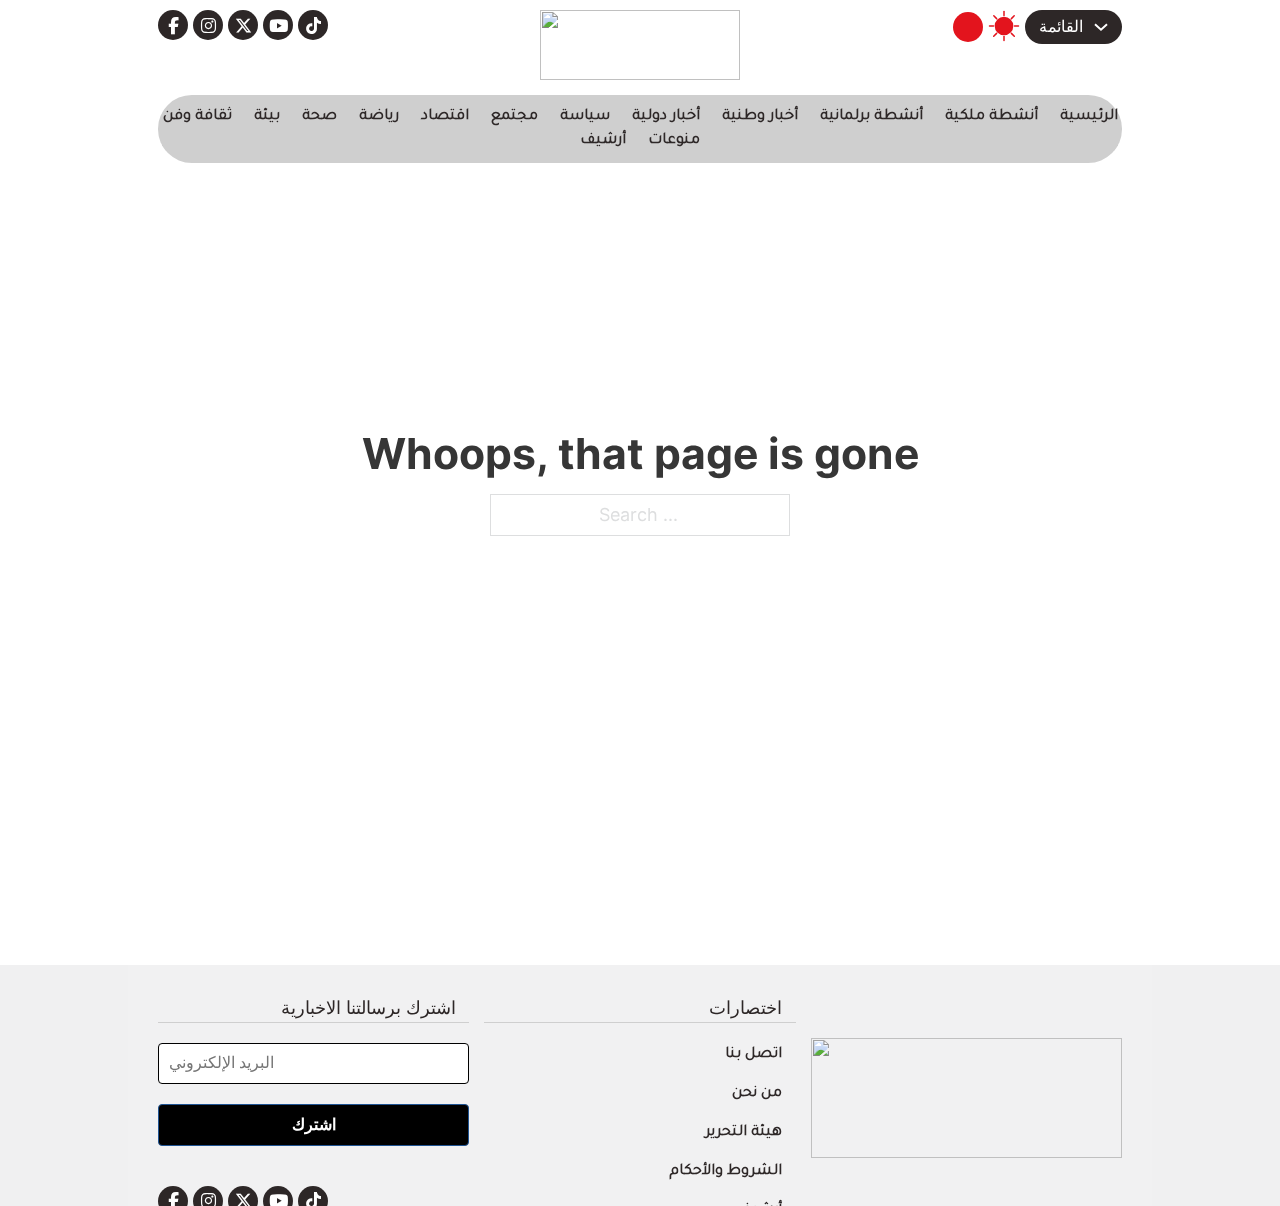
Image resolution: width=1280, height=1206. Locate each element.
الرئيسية (1089, 117)
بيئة (267, 117)
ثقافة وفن (197, 117)
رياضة (379, 117)
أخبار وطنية (760, 117)
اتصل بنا (753, 1055)
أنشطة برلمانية (871, 117)
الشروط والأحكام (725, 1172)
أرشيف (603, 141)
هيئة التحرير (743, 1133)
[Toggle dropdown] (1101, 27)
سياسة (585, 117)
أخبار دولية (666, 117)
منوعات (674, 141)
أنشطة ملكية (991, 117)
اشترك (314, 1124)
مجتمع (514, 117)
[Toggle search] (968, 27)
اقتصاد (445, 117)
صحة (319, 117)
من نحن (757, 1094)
